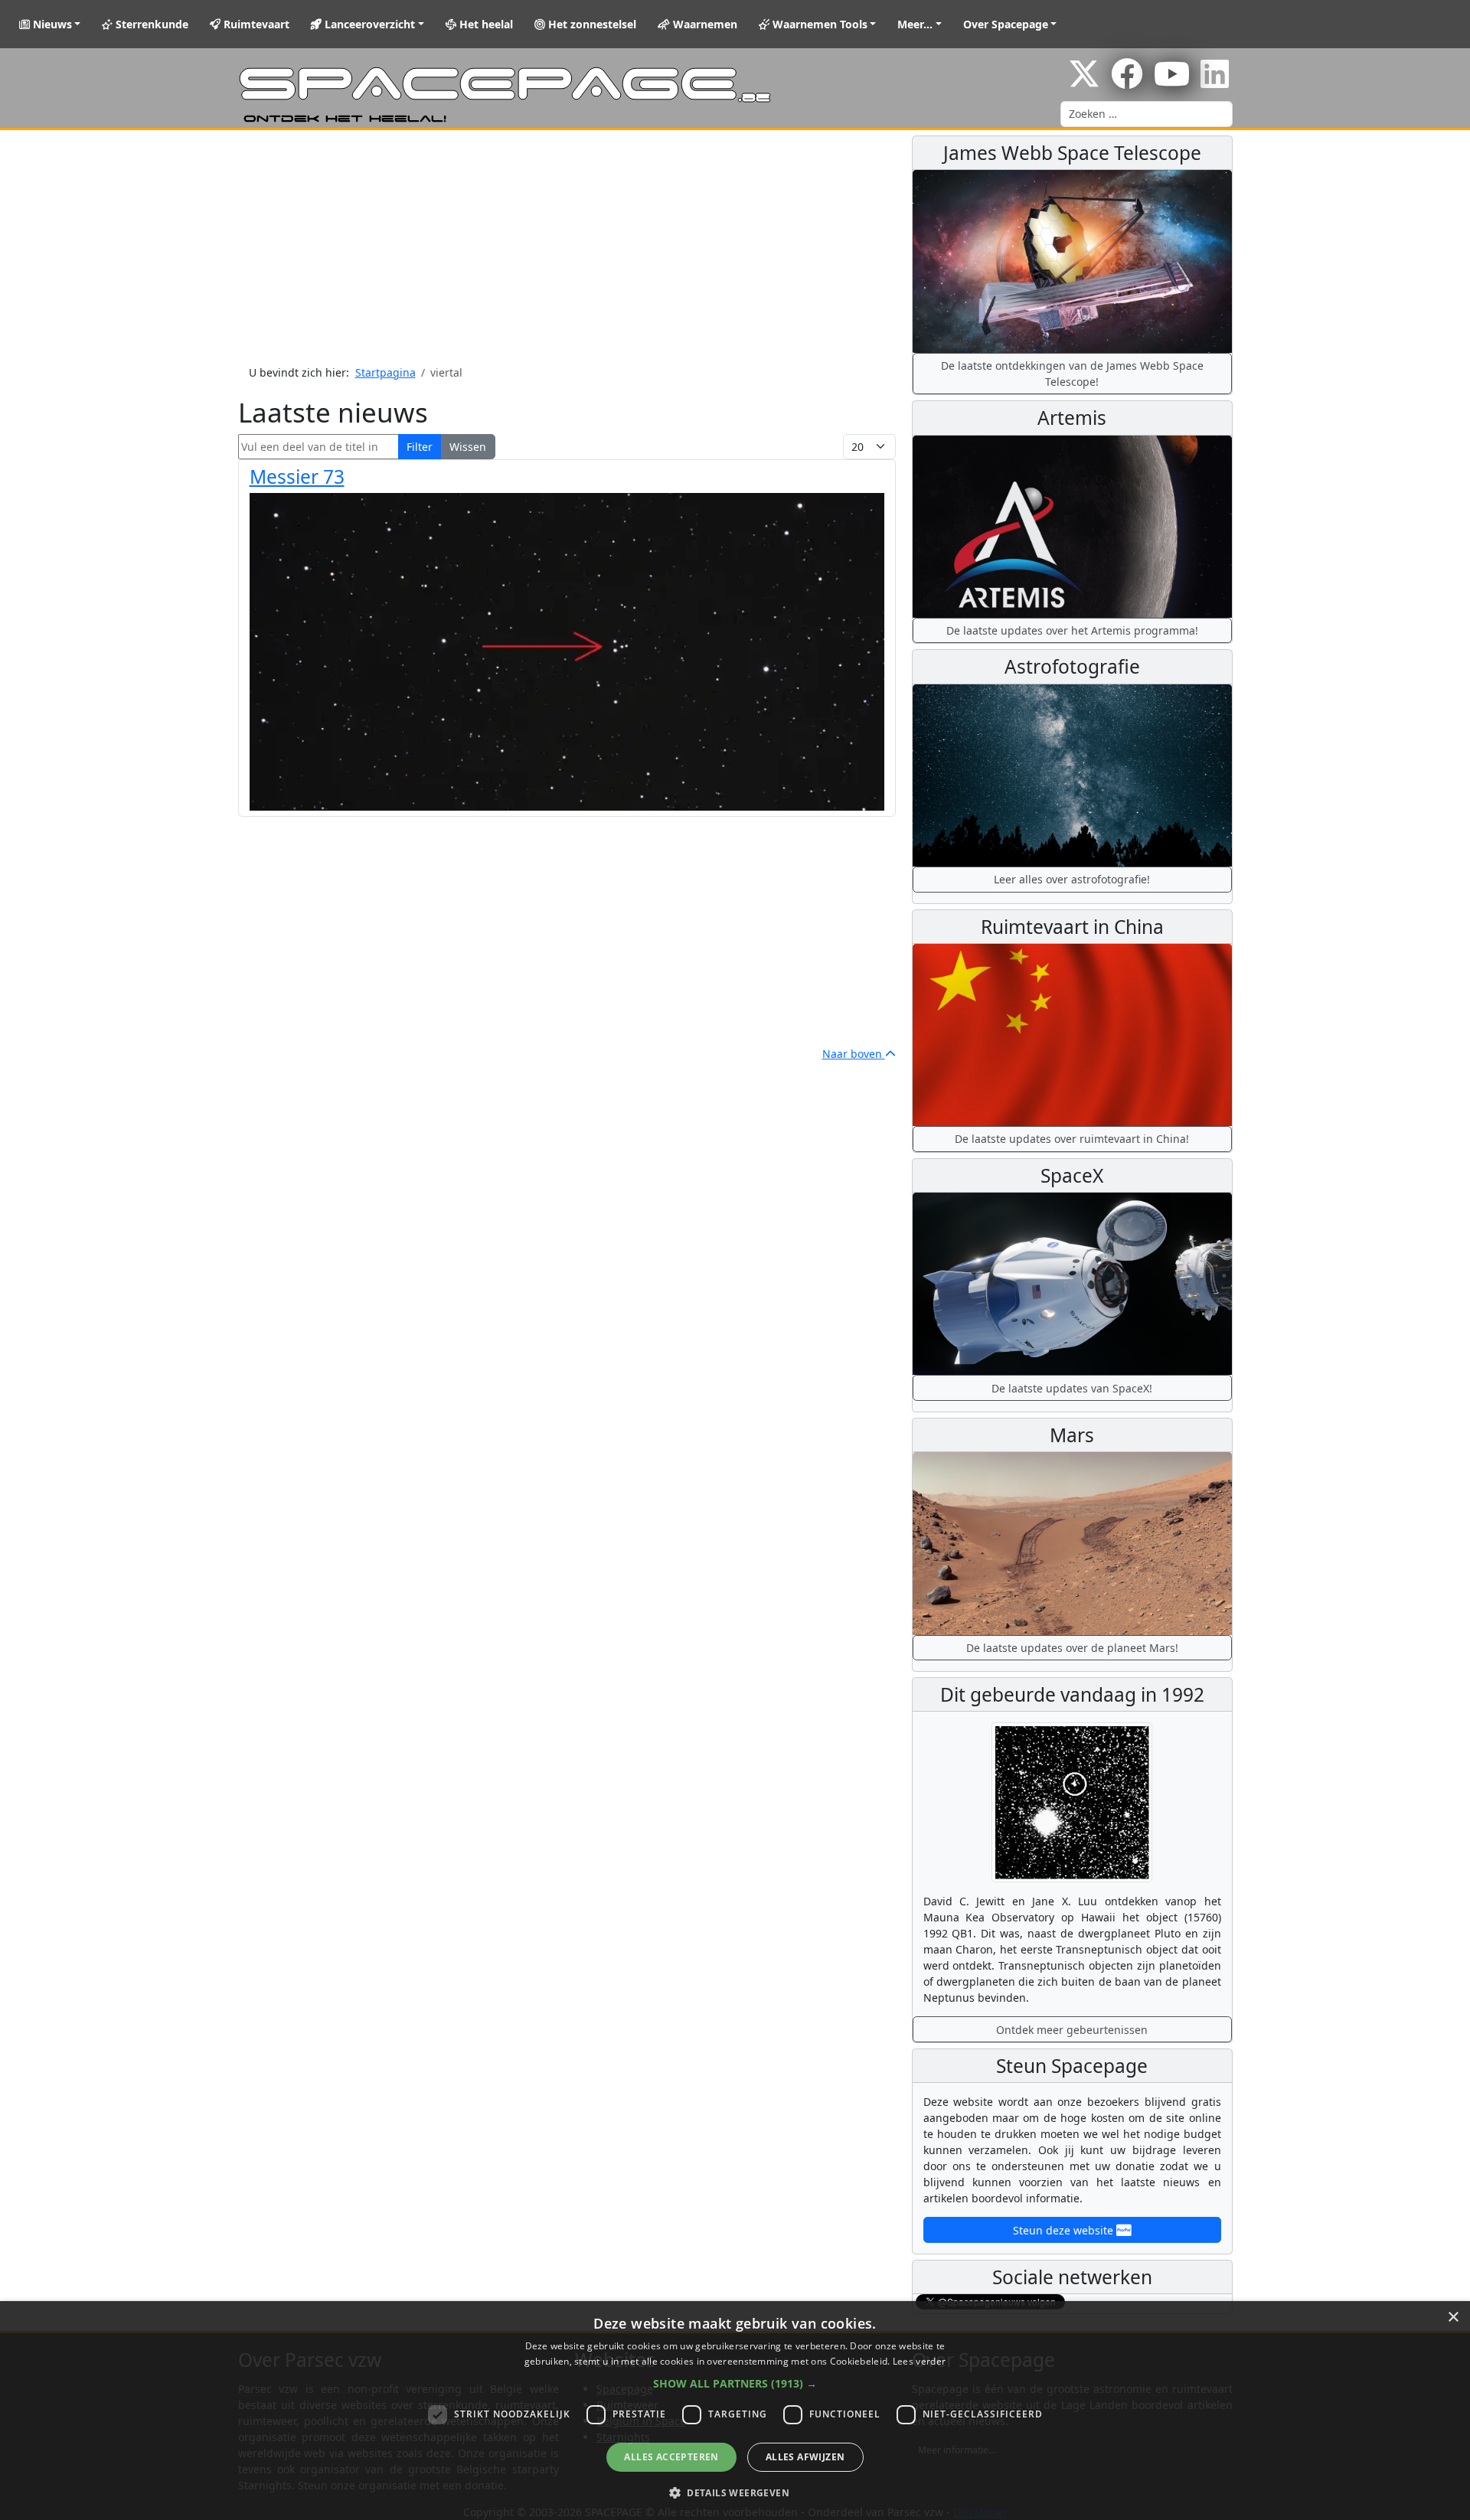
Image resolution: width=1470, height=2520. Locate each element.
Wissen (468, 447)
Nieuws (51, 24)
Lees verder (919, 2361)
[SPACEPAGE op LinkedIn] (1215, 82)
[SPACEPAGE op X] (1084, 82)
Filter (420, 447)
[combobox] (1147, 114)
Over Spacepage (1006, 24)
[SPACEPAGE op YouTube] (1172, 82)
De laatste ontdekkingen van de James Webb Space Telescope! (1072, 374)
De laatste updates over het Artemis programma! (1072, 630)
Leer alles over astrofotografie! (1072, 879)
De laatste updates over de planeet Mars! (1072, 1648)
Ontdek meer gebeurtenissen (1072, 2030)
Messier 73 (297, 477)
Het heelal (485, 24)
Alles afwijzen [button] (805, 2457)
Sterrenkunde (150, 24)
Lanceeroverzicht (368, 24)
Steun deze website (1065, 2230)
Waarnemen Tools (818, 24)
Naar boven (854, 1054)
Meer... (915, 24)
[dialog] (735, 2411)
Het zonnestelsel (591, 24)
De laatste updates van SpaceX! (1072, 1388)
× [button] (1453, 2318)
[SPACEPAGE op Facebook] (1127, 82)
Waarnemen (704, 24)
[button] (735, 2383)
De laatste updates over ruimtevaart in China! (1072, 1139)
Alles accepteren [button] (671, 2457)
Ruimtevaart (255, 24)
